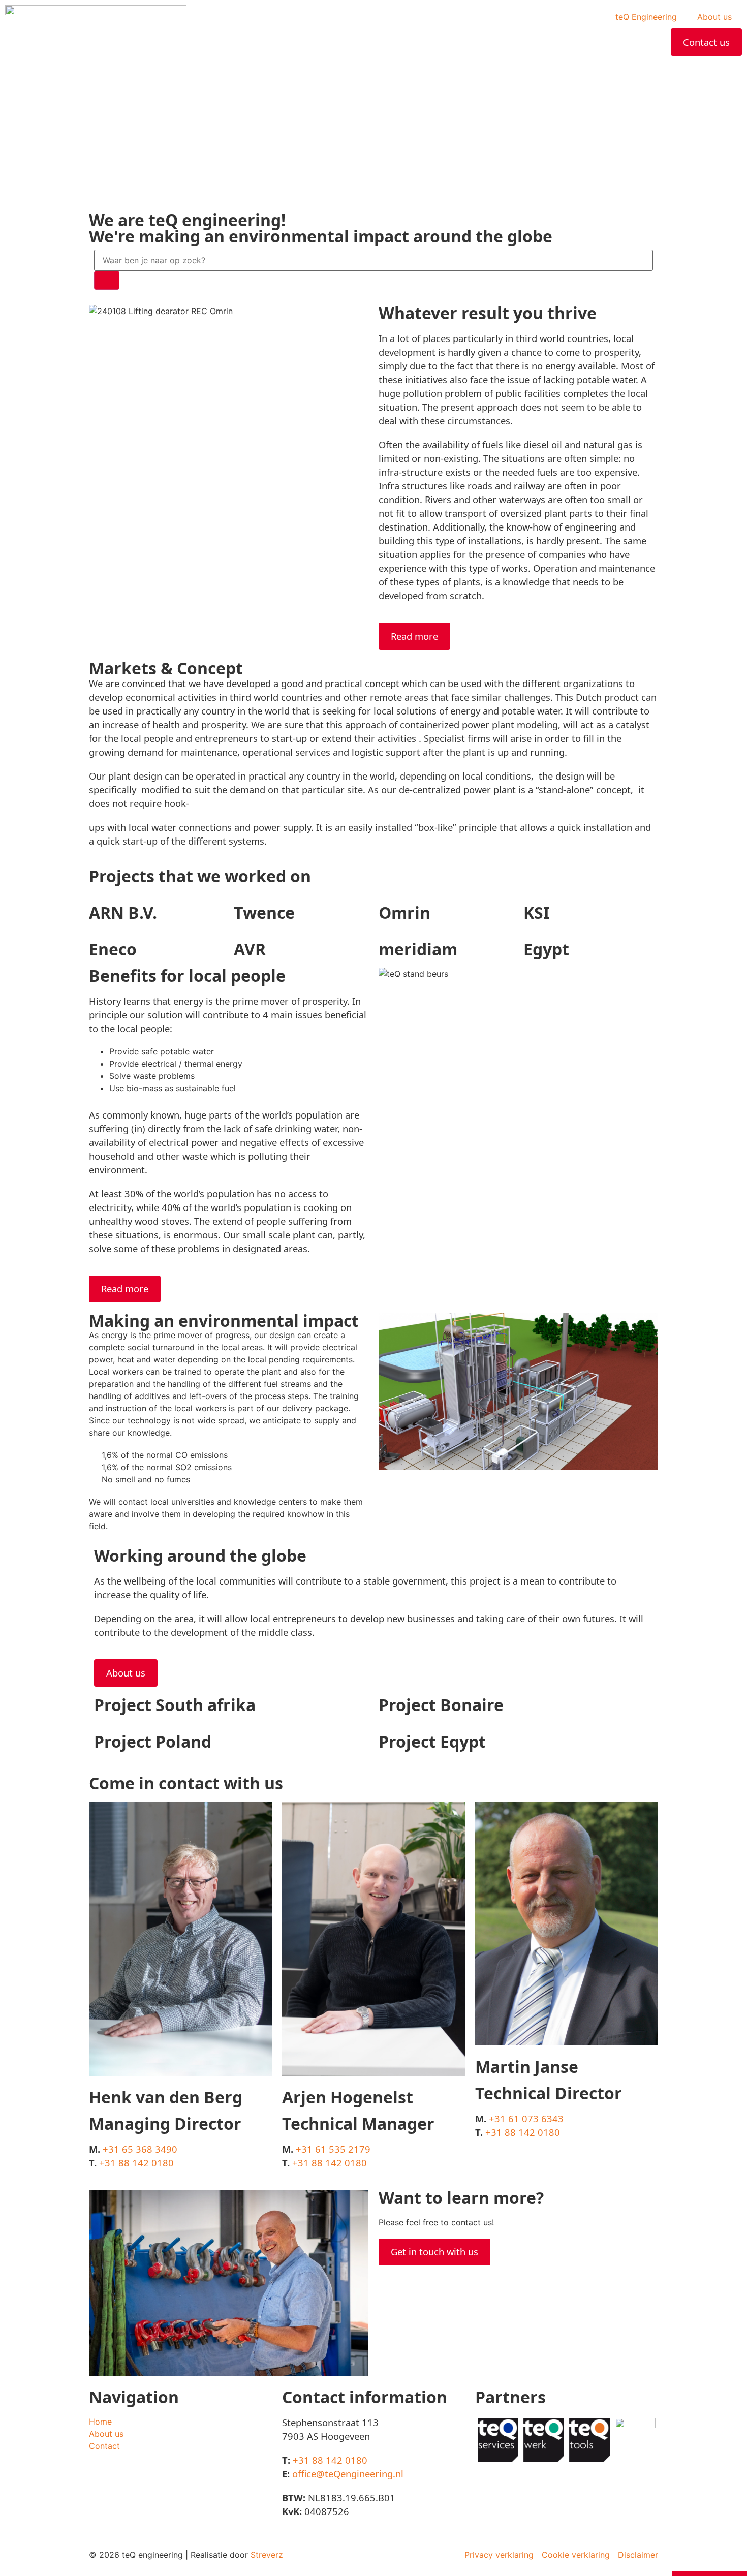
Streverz (267, 2555)
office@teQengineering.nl (348, 2474)
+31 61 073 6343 (526, 2118)
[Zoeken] (107, 280)
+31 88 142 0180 (136, 2163)
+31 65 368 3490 (140, 2149)
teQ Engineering (646, 17)
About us (714, 17)
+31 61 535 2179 (333, 2149)
